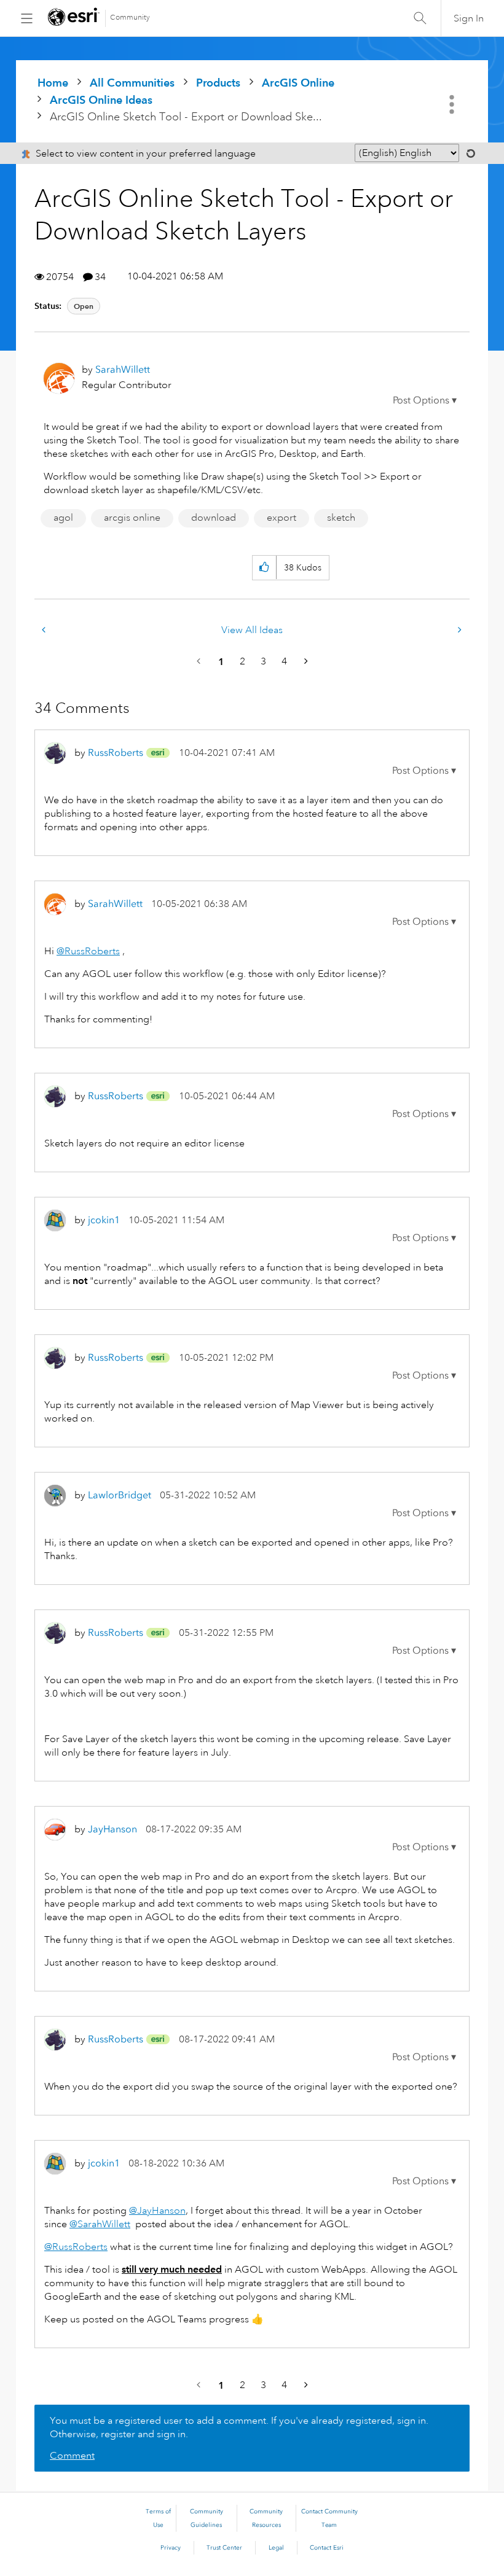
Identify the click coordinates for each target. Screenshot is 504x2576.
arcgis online (132, 518)
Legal (276, 2548)
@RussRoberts (88, 951)
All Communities (132, 83)
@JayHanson (157, 2211)
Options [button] (453, 104)
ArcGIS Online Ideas (101, 100)
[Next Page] (305, 662)
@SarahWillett (100, 2224)
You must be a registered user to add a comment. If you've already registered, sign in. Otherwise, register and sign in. (239, 2427)
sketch (341, 518)
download (214, 518)
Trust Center (224, 2548)
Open (84, 306)
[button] (425, 400)
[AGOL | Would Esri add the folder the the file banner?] (459, 630)
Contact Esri (327, 2548)
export (282, 518)
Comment (72, 2456)
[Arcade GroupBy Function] (45, 630)
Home (53, 83)
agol (63, 518)
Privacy (171, 2548)
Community (130, 18)
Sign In (469, 18)
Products (218, 83)
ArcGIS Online (298, 83)
